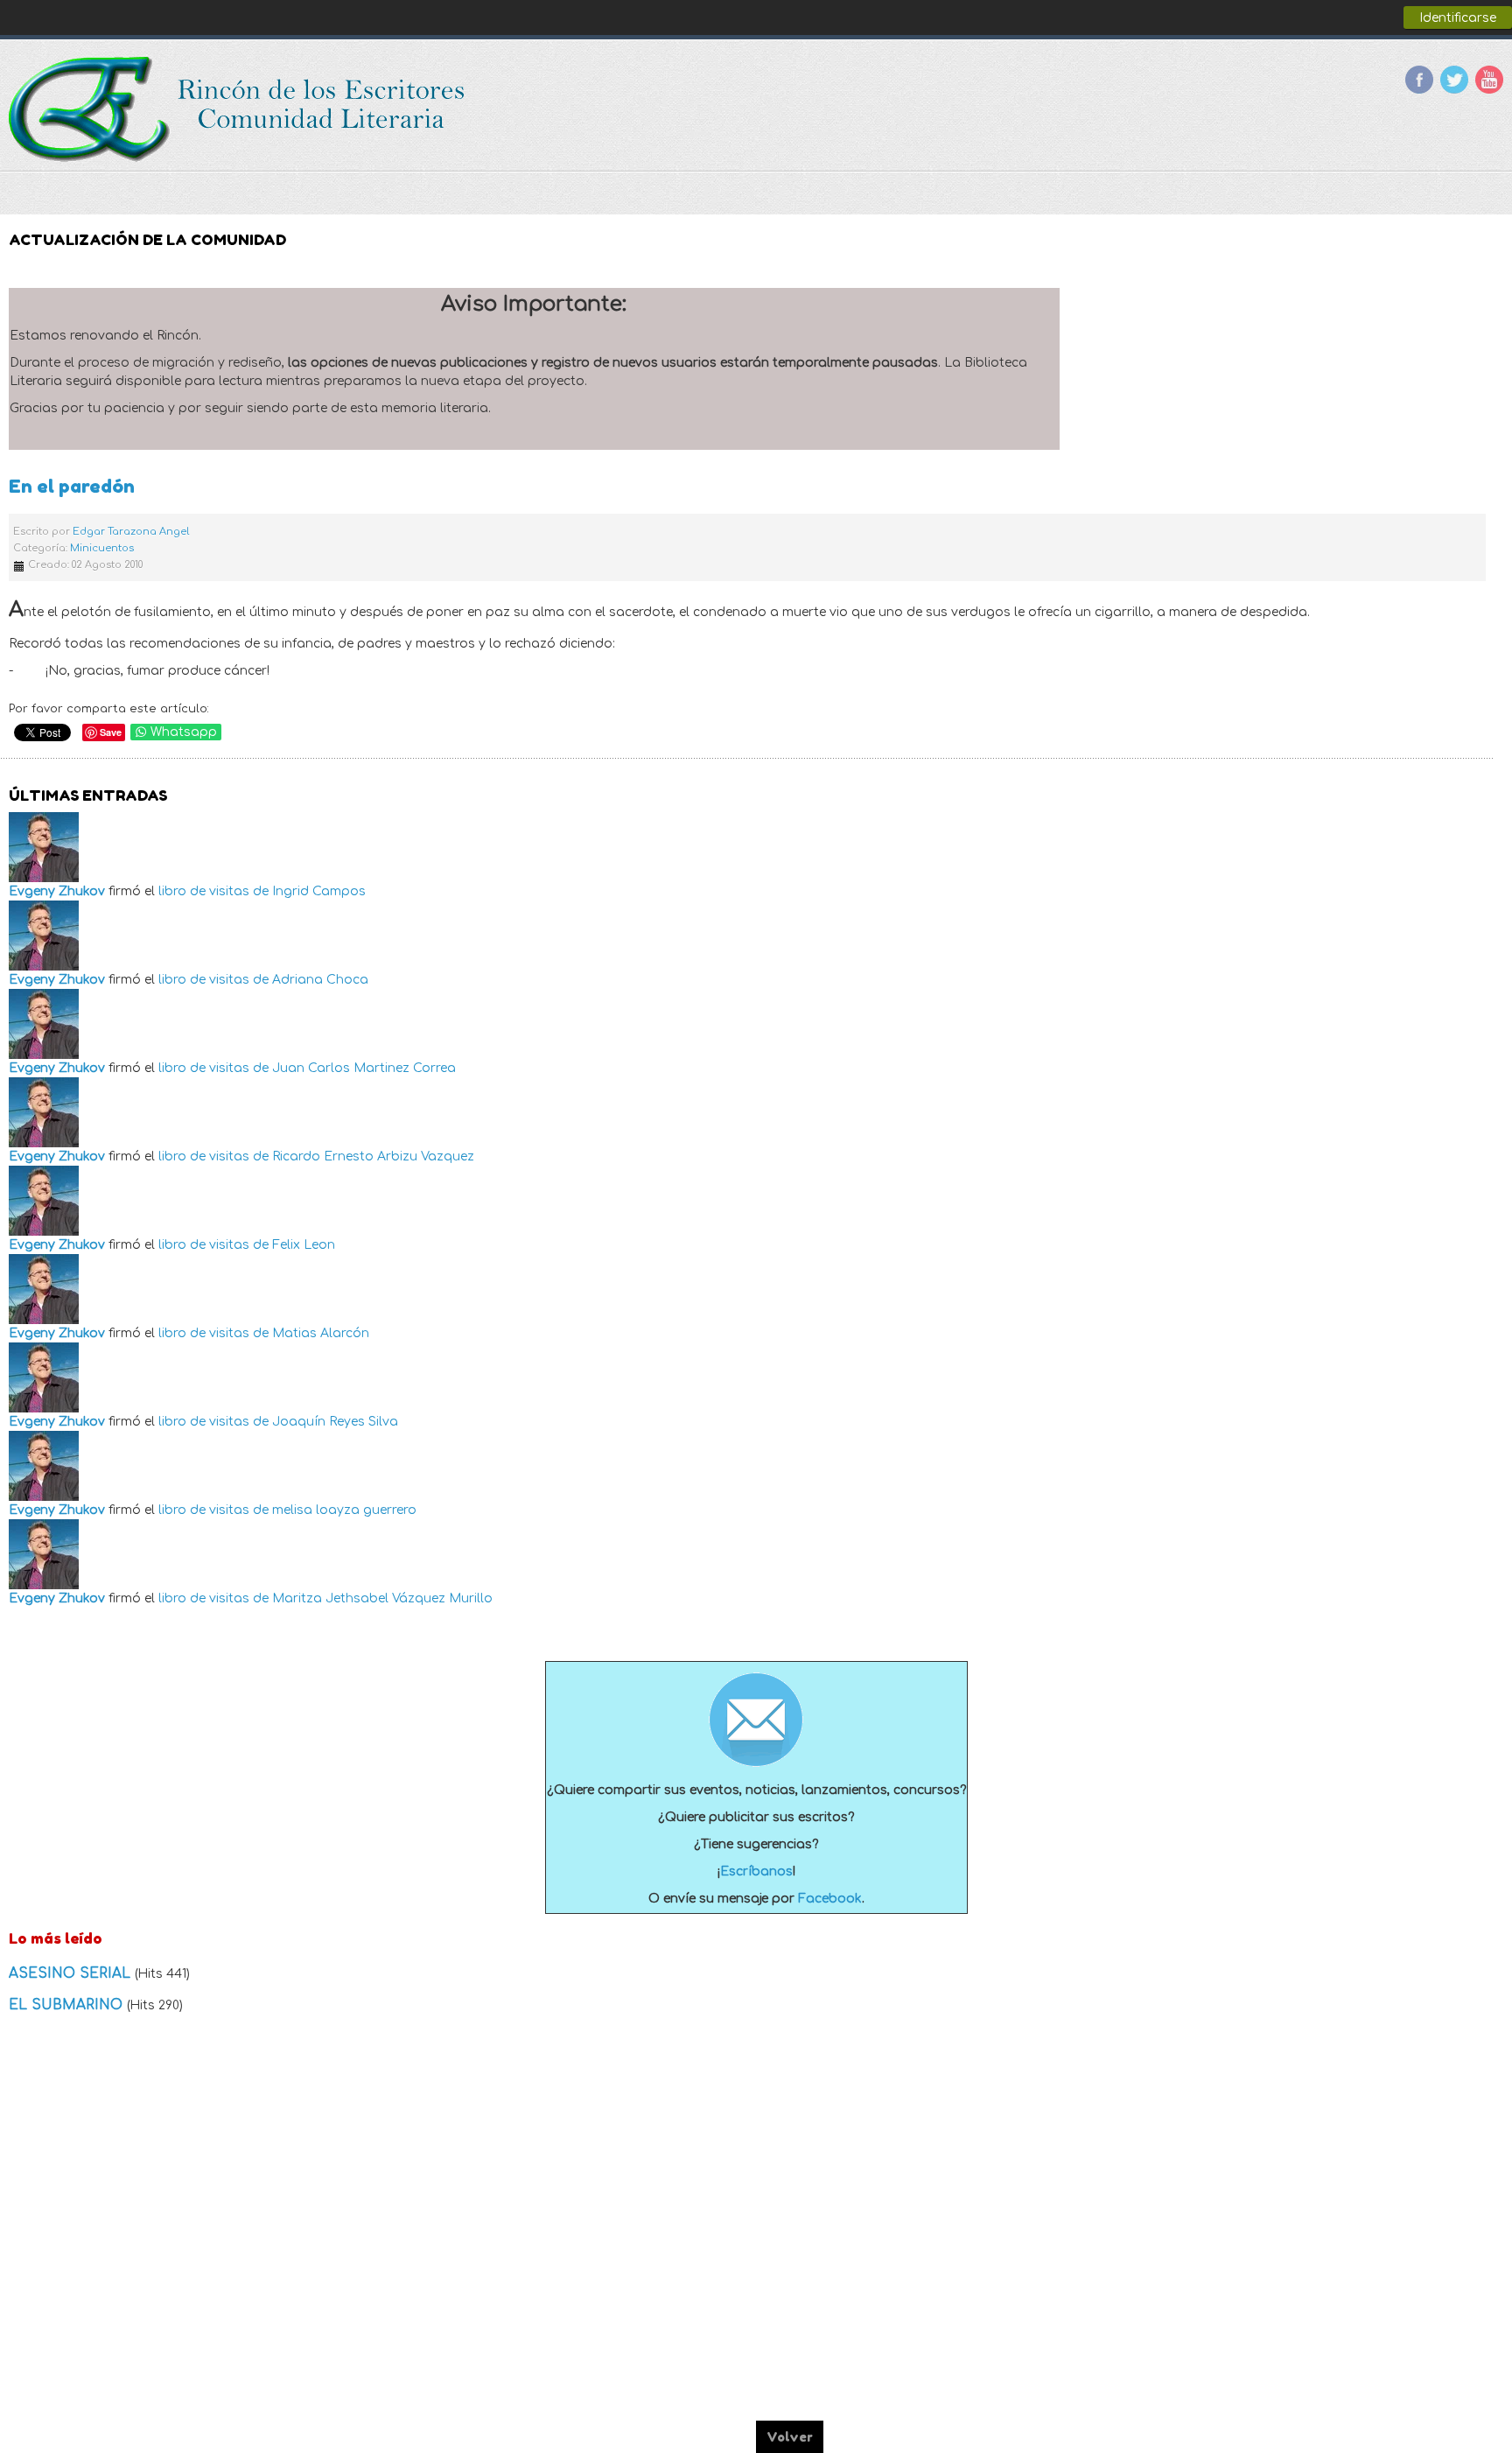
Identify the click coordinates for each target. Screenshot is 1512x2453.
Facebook (1419, 80)
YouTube (1489, 80)
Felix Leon (304, 1245)
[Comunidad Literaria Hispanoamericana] (238, 109)
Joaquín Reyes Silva (335, 1422)
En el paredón (72, 486)
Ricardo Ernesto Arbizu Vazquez (373, 1156)
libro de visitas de (213, 891)
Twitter (1454, 80)
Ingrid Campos (319, 891)
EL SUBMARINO (68, 2005)
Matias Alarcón (321, 1333)
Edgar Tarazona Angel (131, 532)
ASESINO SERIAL (72, 1973)
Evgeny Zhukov (57, 891)
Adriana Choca (320, 980)
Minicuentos (102, 548)
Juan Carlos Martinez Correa (364, 1068)
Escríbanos (756, 1871)
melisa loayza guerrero (344, 1510)
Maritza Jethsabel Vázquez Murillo (382, 1598)
